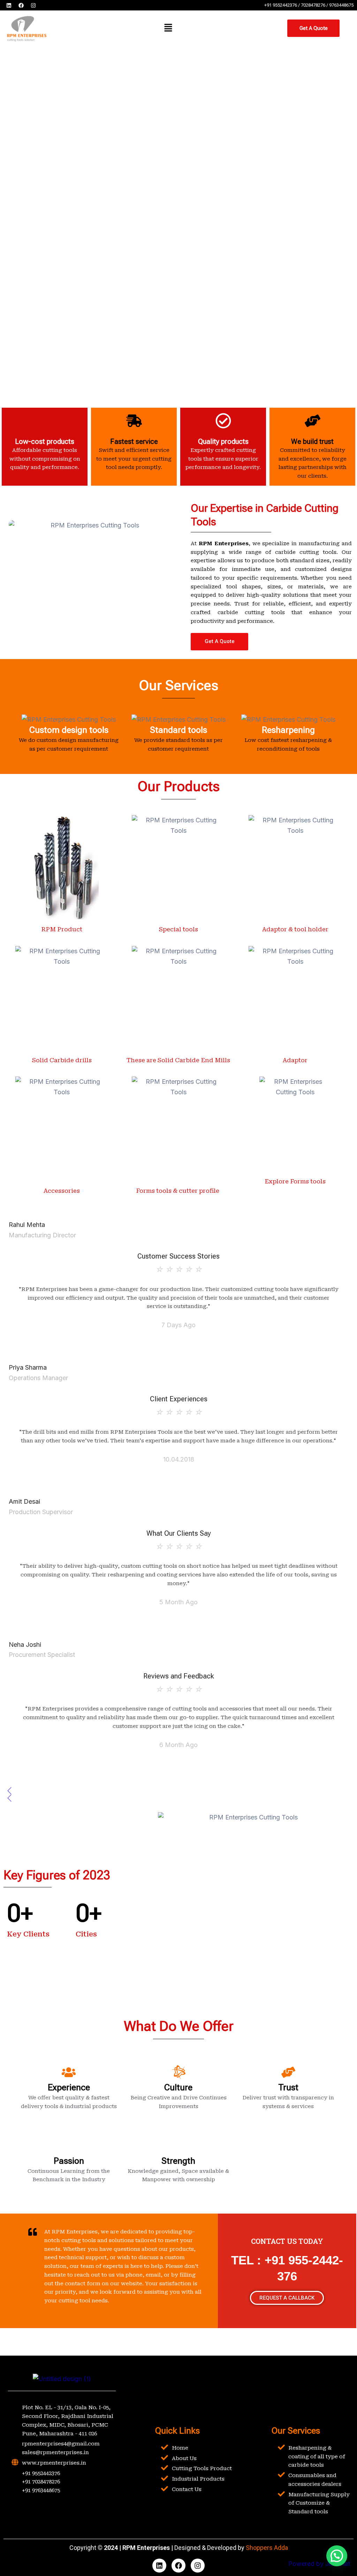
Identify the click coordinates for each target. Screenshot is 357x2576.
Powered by (319, 2564)
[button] (168, 28)
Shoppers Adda (267, 2548)
